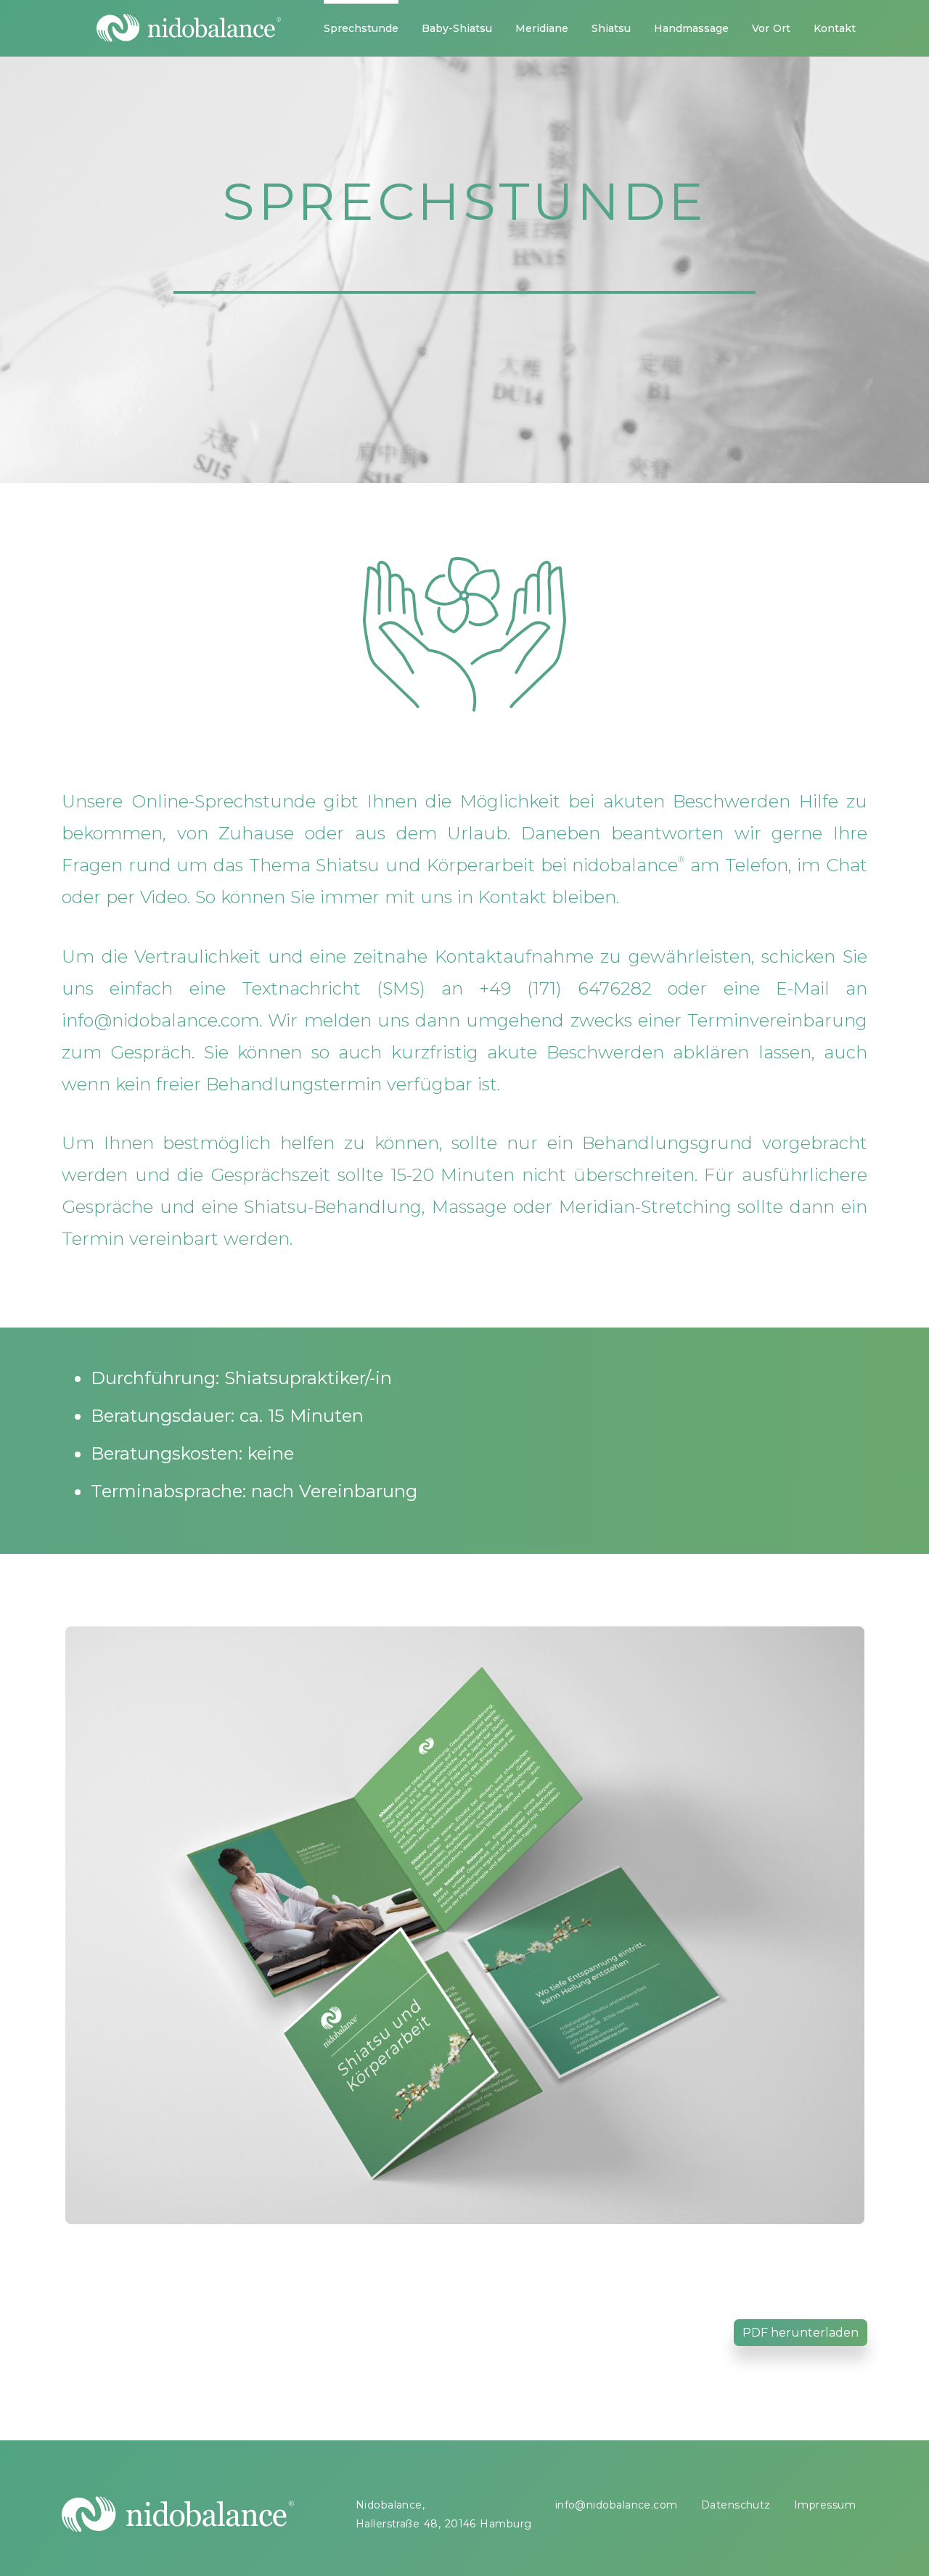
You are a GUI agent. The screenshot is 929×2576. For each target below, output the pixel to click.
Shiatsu (611, 28)
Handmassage (691, 28)
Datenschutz (736, 2505)
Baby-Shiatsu (457, 28)
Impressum (825, 2505)
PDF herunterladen (801, 2333)
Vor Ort (771, 28)
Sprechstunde (361, 28)
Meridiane (542, 28)
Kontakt (835, 28)
